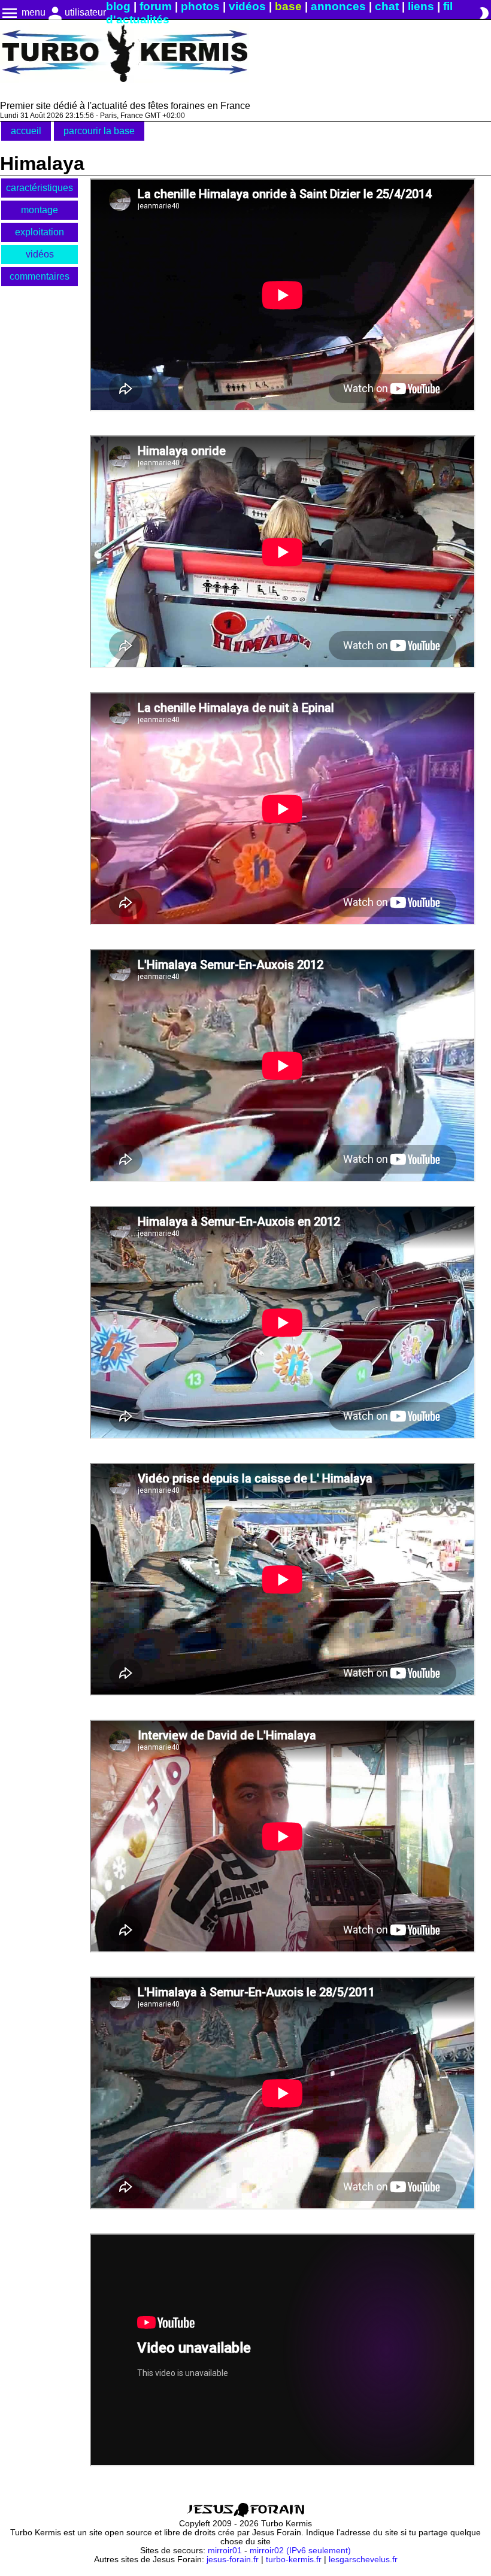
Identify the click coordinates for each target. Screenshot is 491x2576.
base (288, 6)
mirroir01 (225, 2551)
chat (387, 6)
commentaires (40, 276)
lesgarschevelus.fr (363, 2560)
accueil (26, 131)
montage (40, 210)
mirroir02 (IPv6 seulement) (300, 2551)
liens (421, 6)
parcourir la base (99, 131)
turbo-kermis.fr (294, 2560)
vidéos (247, 6)
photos (200, 6)
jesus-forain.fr (233, 2560)
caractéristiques (40, 188)
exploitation (40, 232)
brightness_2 (484, 13)
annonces (338, 6)
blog (118, 6)
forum (156, 6)
